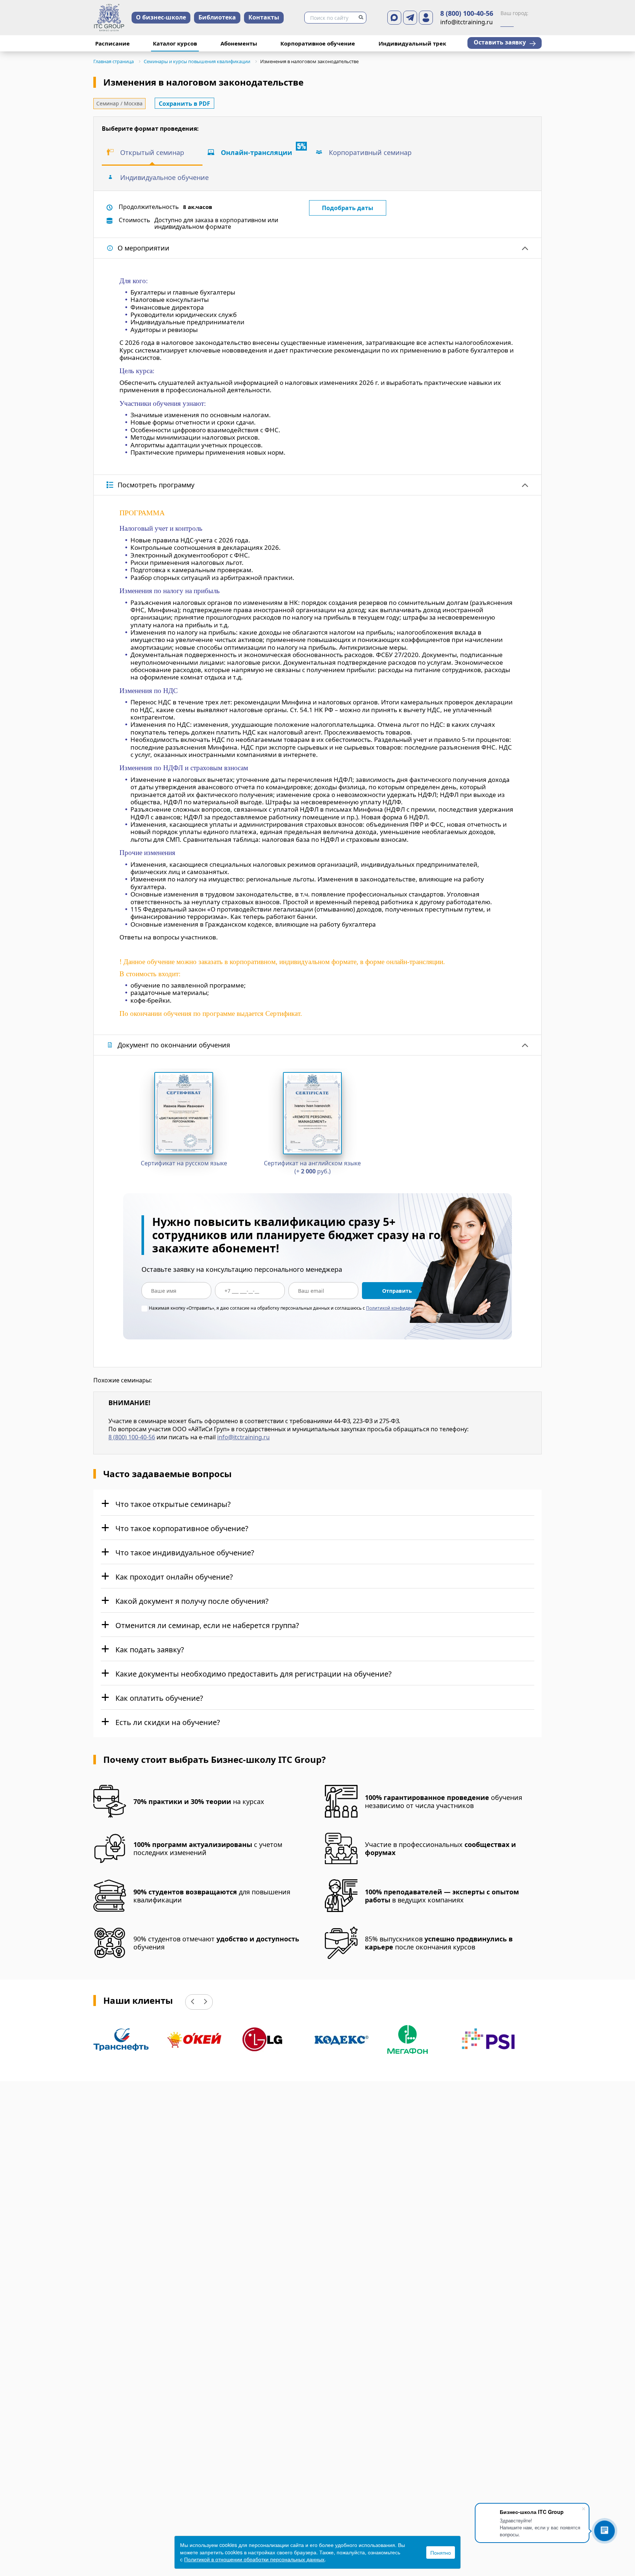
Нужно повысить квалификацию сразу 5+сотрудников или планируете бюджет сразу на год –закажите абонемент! (304, 1235)
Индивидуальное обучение (164, 177)
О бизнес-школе (161, 17)
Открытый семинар (152, 152)
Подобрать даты (348, 208)
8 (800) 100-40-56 (467, 14)
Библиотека (217, 17)
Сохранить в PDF (184, 104)
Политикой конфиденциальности (403, 1308)
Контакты (264, 17)
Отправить (397, 1291)
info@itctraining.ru (243, 1437)
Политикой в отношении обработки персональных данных (254, 2559)
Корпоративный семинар (370, 152)
